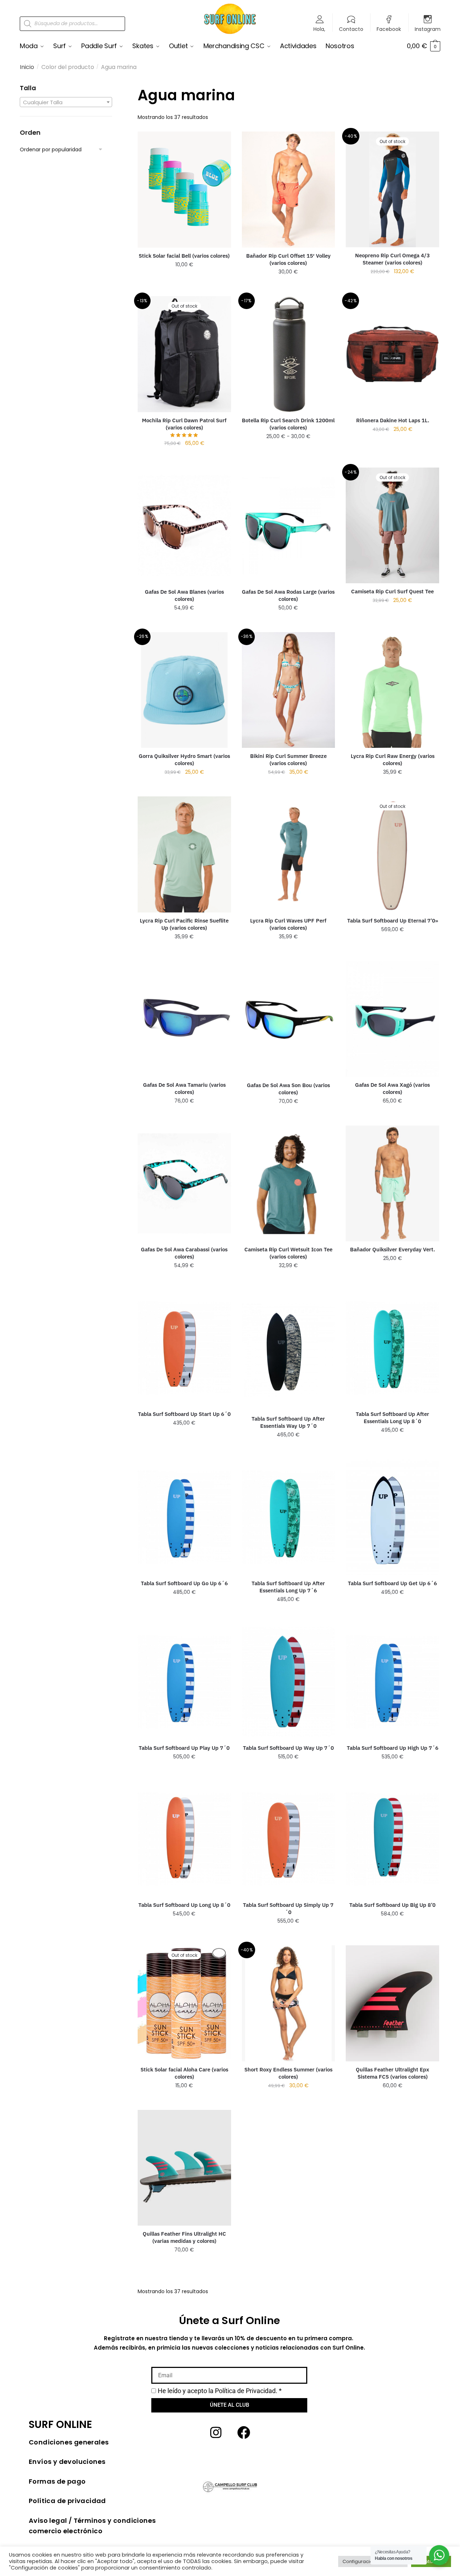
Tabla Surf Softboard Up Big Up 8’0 (392, 1905)
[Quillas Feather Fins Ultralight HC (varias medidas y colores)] (184, 2168)
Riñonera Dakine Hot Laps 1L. (393, 420)
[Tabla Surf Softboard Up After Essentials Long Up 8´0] (392, 1348)
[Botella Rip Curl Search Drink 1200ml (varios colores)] (289, 354)
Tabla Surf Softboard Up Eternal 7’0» (393, 921)
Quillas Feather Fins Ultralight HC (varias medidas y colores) (184, 2237)
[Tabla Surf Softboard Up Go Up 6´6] (184, 1517)
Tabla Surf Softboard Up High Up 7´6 (393, 1748)
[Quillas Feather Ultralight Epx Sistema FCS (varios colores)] (392, 2003)
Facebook (389, 29)
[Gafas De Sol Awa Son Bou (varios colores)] (289, 1019)
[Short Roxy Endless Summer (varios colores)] (289, 2003)
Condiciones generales (69, 2442)
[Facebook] (244, 2433)
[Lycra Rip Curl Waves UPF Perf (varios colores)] (289, 854)
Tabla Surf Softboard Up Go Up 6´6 (184, 1583)
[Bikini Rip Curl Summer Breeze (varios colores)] (289, 690)
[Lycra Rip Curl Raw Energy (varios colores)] (392, 690)
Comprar (184, 279)
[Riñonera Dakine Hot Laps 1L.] (392, 354)
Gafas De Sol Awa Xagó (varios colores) (392, 1088)
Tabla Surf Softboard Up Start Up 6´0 (184, 1414)
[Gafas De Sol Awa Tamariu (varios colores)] (184, 1019)
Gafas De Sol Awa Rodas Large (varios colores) (288, 595)
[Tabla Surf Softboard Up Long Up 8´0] (184, 1839)
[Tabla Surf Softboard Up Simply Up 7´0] (289, 1839)
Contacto (351, 29)
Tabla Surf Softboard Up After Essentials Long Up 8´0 (392, 1418)
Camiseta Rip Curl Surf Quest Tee (392, 591)
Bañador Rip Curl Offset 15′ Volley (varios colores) (288, 259)
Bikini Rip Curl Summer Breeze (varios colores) (288, 760)
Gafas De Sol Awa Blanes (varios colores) (184, 595)
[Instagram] (216, 2433)
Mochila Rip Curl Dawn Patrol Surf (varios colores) (184, 424)
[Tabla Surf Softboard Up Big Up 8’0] (392, 1839)
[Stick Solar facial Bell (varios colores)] (184, 189)
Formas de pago (57, 2481)
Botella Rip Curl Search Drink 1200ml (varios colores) (288, 424)
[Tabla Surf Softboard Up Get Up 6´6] (392, 1517)
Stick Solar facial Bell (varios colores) (184, 256)
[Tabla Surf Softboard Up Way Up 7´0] (289, 1682)
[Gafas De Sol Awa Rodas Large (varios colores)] (289, 526)
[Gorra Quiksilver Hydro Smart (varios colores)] (184, 690)
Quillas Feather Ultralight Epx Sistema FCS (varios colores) (392, 2073)
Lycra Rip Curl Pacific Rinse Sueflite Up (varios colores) (184, 924)
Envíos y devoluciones (67, 2462)
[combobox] (66, 102)
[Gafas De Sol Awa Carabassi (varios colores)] (184, 1183)
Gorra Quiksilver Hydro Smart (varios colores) (184, 760)
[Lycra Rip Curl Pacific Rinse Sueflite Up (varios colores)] (184, 854)
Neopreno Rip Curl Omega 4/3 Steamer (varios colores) (392, 259)
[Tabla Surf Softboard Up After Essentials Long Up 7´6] (289, 1517)
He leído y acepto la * (220, 2391)
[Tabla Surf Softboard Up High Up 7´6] (392, 1682)
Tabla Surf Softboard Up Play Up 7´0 (184, 1748)
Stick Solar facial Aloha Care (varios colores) (184, 2073)
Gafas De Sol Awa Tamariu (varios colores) (184, 1088)
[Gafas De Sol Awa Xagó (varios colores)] (392, 1019)
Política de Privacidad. (246, 2391)
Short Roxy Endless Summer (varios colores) (288, 2073)
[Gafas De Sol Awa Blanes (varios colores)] (184, 526)
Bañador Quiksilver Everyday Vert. (392, 1249)
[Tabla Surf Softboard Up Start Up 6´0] (184, 1348)
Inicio (27, 67)
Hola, (319, 29)
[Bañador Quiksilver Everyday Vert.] (392, 1183)
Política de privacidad (67, 2501)
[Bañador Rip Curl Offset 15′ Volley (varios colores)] (289, 190)
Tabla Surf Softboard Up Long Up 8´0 (184, 1905)
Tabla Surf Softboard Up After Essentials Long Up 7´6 (288, 1587)
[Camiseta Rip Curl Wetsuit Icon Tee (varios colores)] (289, 1184)
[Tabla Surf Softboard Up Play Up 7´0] (184, 1682)
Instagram (428, 29)
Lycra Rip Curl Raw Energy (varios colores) (393, 760)
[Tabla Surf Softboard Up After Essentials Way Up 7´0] (289, 1350)
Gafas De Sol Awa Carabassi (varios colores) (184, 1253)
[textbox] (66, 102)
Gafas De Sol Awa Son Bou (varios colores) (288, 1089)
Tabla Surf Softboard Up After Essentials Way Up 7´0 (288, 1422)
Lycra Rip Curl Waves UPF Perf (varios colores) (288, 924)
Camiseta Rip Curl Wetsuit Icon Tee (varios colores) (288, 1253)
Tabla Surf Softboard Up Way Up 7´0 (288, 1748)
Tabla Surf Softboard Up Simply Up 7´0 (288, 1908)
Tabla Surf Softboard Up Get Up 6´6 (392, 1583)
